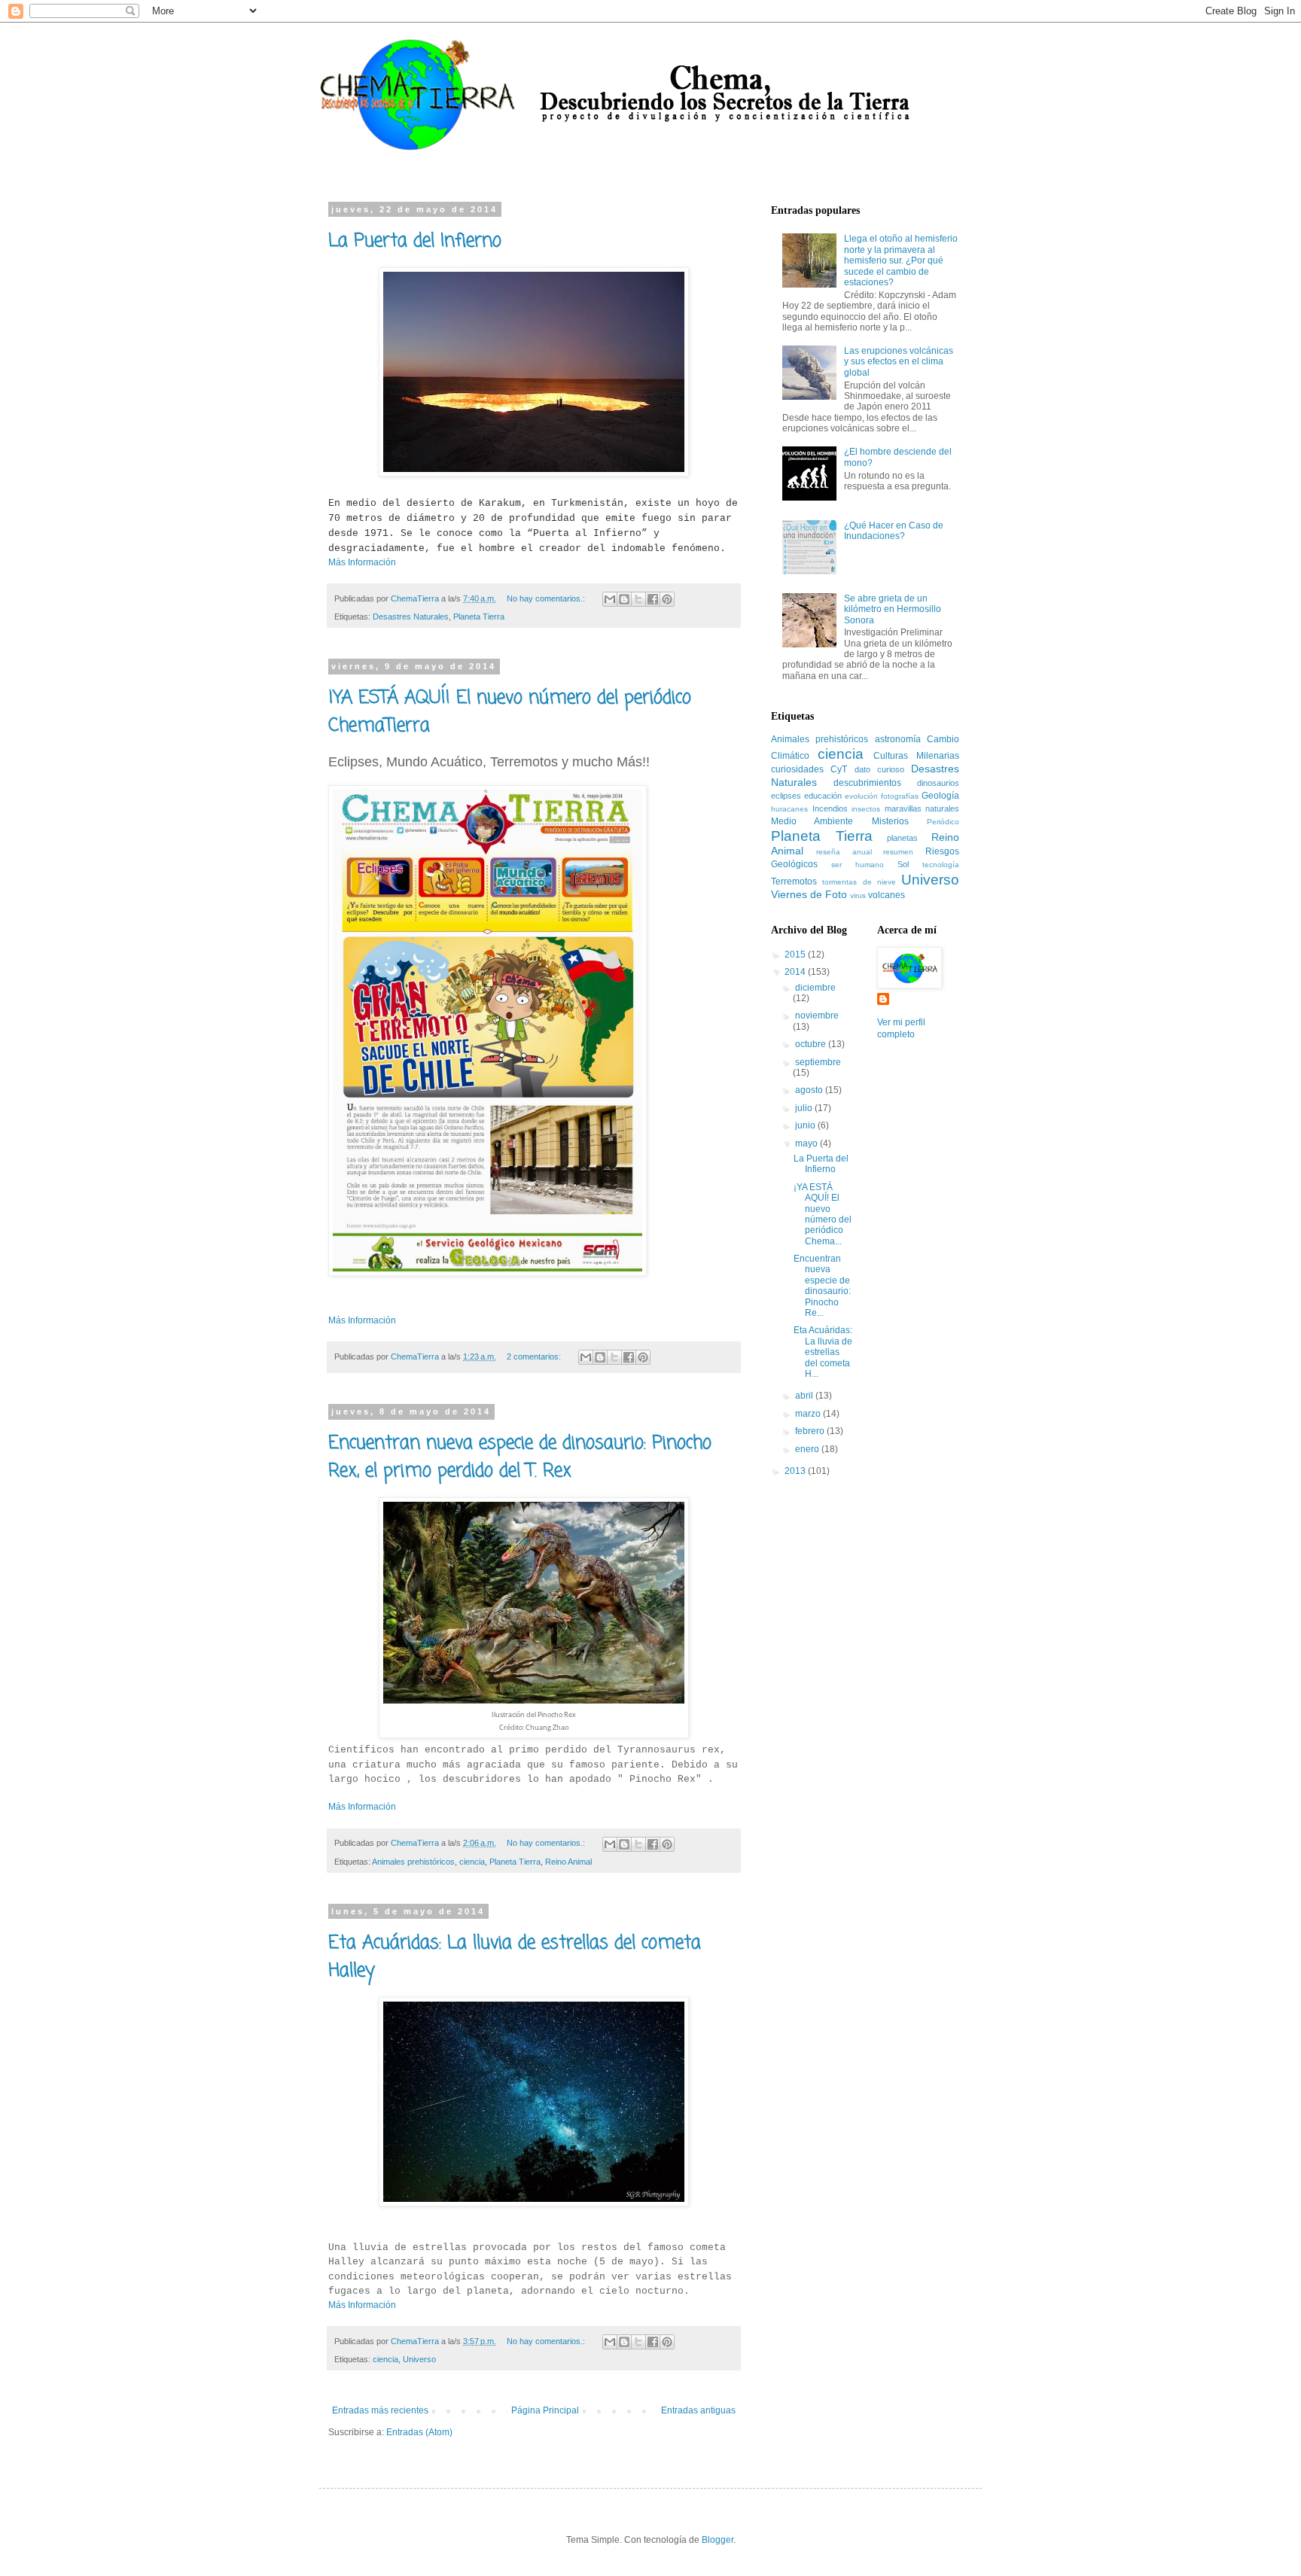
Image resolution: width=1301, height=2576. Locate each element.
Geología (940, 796)
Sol (903, 864)
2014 (796, 972)
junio (806, 1125)
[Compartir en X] (638, 599)
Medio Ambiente (812, 821)
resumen (898, 852)
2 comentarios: (535, 1357)
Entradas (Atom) (419, 2432)
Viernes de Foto (809, 894)
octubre (812, 1044)
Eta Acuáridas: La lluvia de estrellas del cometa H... (823, 1352)
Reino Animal (568, 1862)
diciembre (815, 988)
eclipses (786, 796)
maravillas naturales (922, 808)
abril (805, 1396)
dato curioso (879, 769)
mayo (807, 1143)
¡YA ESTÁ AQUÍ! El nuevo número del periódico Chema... (823, 1214)
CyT (839, 769)
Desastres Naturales (411, 617)
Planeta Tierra (479, 617)
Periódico (943, 822)
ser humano (858, 865)
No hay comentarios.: (547, 598)
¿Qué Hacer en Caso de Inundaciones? (894, 531)
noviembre (817, 1015)
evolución (861, 796)
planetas (902, 838)
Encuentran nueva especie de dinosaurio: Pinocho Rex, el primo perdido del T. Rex (520, 1457)
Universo (419, 2359)
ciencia (472, 1862)
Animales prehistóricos (413, 1862)
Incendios (830, 808)
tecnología (941, 865)
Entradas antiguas (698, 2410)
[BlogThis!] (624, 599)
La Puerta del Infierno (415, 241)
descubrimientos (867, 783)
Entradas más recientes (380, 2410)
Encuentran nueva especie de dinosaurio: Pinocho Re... (822, 1286)
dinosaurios (938, 783)
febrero (811, 1431)
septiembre (818, 1062)
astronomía (898, 739)
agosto (810, 1090)
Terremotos (794, 882)
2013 (796, 1471)
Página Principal (545, 2410)
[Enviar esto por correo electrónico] (610, 599)
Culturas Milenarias (916, 756)
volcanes (887, 895)
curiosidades (797, 769)
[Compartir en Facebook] (653, 599)
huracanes (789, 809)
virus (858, 895)
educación (823, 796)
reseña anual (844, 852)
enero (808, 1449)
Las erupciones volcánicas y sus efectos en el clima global (899, 362)
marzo (809, 1414)
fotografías (900, 796)
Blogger (718, 2540)
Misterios (890, 821)
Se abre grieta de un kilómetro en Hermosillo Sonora (893, 609)
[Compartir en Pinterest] (667, 599)
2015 (796, 955)
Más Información (362, 562)
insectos (866, 809)
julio (805, 1108)
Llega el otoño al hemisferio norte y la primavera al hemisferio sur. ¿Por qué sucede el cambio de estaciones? (901, 260)
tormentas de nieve (859, 882)
